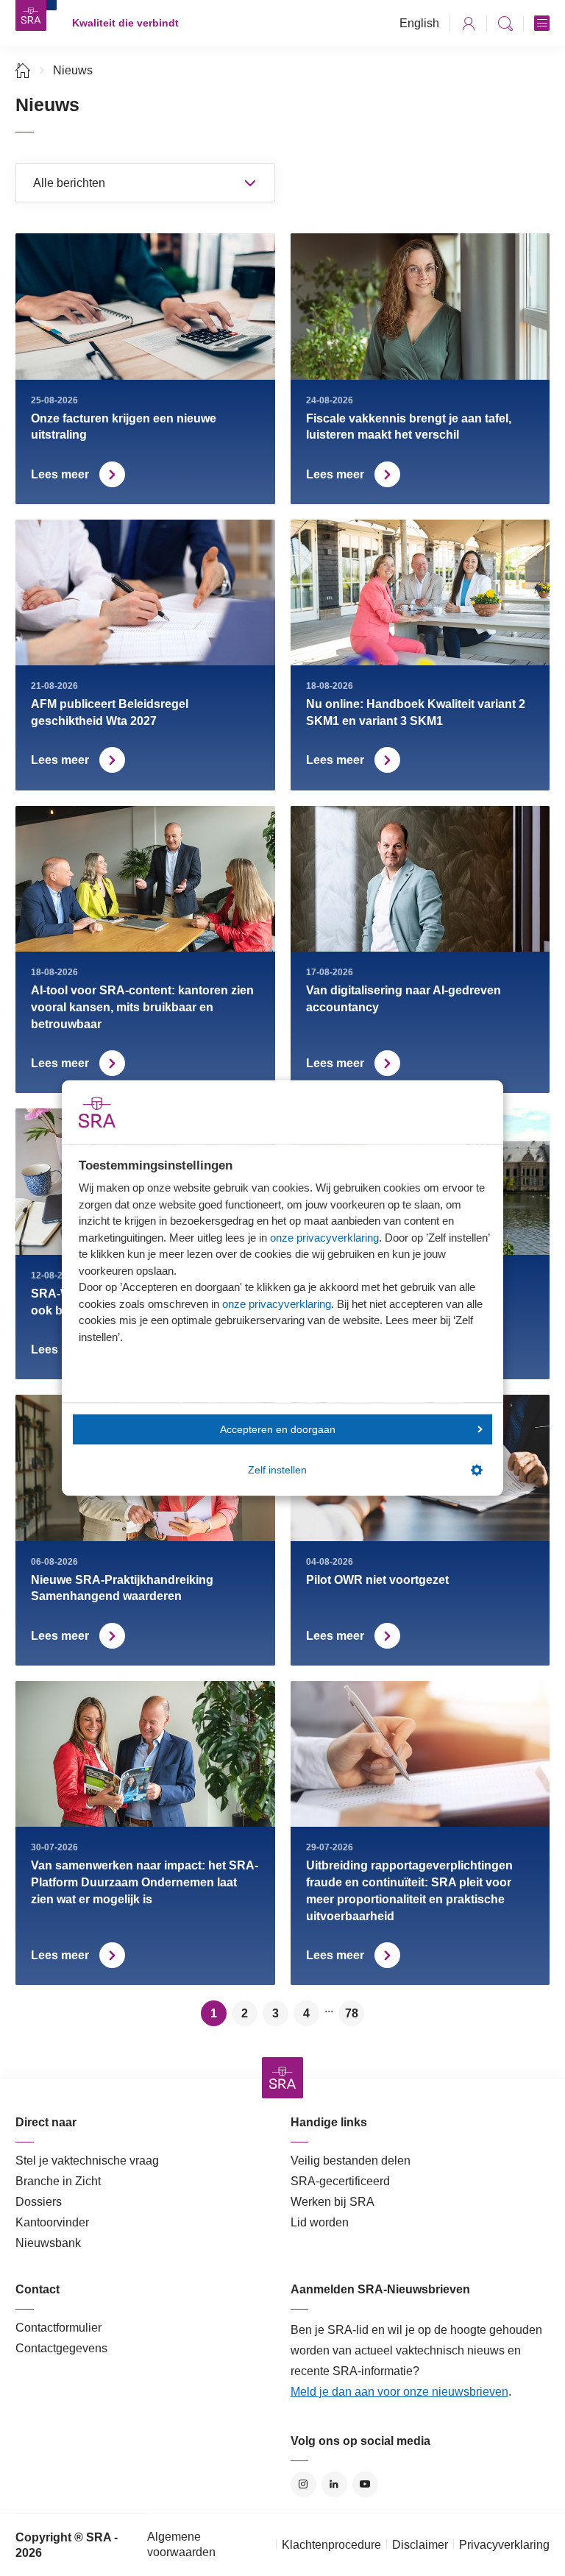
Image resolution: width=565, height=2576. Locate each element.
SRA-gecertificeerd (340, 2181)
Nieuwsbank (48, 2243)
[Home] (23, 70)
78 (352, 2013)
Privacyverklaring (504, 2545)
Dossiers (39, 2202)
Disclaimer (420, 2545)
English (419, 23)
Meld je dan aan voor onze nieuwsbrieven (399, 2392)
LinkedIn (334, 2484)
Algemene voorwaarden (181, 2544)
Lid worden (320, 2222)
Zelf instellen (277, 1470)
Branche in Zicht (58, 2181)
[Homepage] (31, 15)
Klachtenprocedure (331, 2545)
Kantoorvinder (52, 2222)
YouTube (365, 2484)
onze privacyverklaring (324, 1237)
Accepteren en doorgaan (278, 1429)
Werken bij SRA (333, 2202)
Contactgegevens (61, 2348)
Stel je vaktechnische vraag (87, 2161)
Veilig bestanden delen (351, 2161)
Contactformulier (58, 2328)
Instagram (303, 2484)
